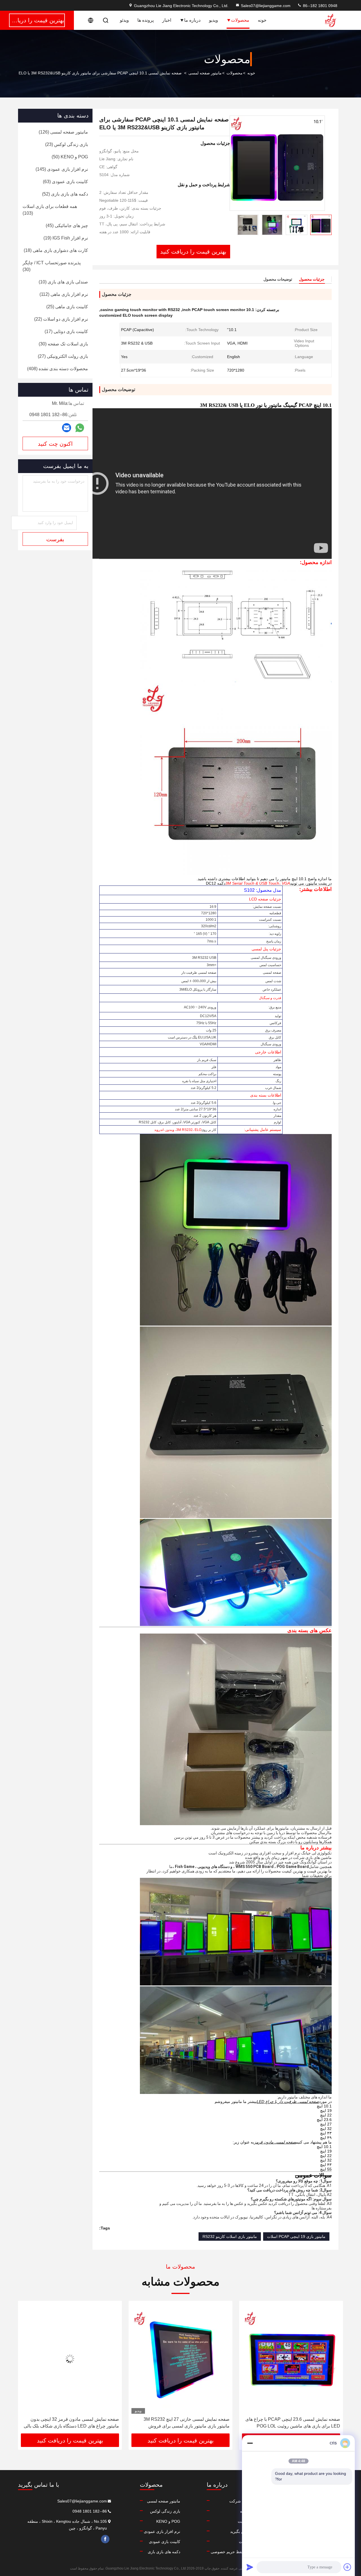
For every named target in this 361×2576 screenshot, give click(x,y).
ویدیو (213, 20)
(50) (70, 157)
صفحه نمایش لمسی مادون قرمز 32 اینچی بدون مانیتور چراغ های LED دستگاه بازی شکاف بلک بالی (182, 2423)
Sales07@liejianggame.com (266, 6)
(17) (66, 331)
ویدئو (124, 20)
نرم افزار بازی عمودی (162, 2531)
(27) (63, 356)
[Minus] (250, 2443)
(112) (64, 294)
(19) (66, 238)
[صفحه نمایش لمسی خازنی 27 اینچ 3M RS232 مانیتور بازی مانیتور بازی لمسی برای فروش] (291, 2359)
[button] (333, 2369)
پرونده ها (146, 20)
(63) (65, 182)
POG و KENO (168, 2521)
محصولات (240, 20)
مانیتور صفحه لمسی (205, 73)
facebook (105, 2539)
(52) (65, 194)
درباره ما (192, 20)
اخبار (167, 20)
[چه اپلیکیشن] (80, 428)
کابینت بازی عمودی (165, 2542)
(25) (67, 307)
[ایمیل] (67, 428)
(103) (50, 210)
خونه (262, 20)
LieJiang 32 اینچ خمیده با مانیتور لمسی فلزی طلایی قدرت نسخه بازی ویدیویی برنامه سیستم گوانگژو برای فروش (71, 2423)
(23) (67, 144)
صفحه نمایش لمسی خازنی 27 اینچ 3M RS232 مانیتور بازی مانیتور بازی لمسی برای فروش (297, 2423)
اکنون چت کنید (55, 444)
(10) (63, 282)
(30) (52, 266)
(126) (63, 132)
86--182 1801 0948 (320, 6)
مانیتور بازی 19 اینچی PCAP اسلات (296, 2236)
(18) (56, 250)
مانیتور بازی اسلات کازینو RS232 (230, 2236)
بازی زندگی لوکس (165, 2511)
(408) (58, 369)
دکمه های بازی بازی (164, 2552)
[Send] (250, 2567)
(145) (62, 169)
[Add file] (347, 2567)
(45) (67, 226)
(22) (61, 319)
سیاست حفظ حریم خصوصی (235, 2552)
